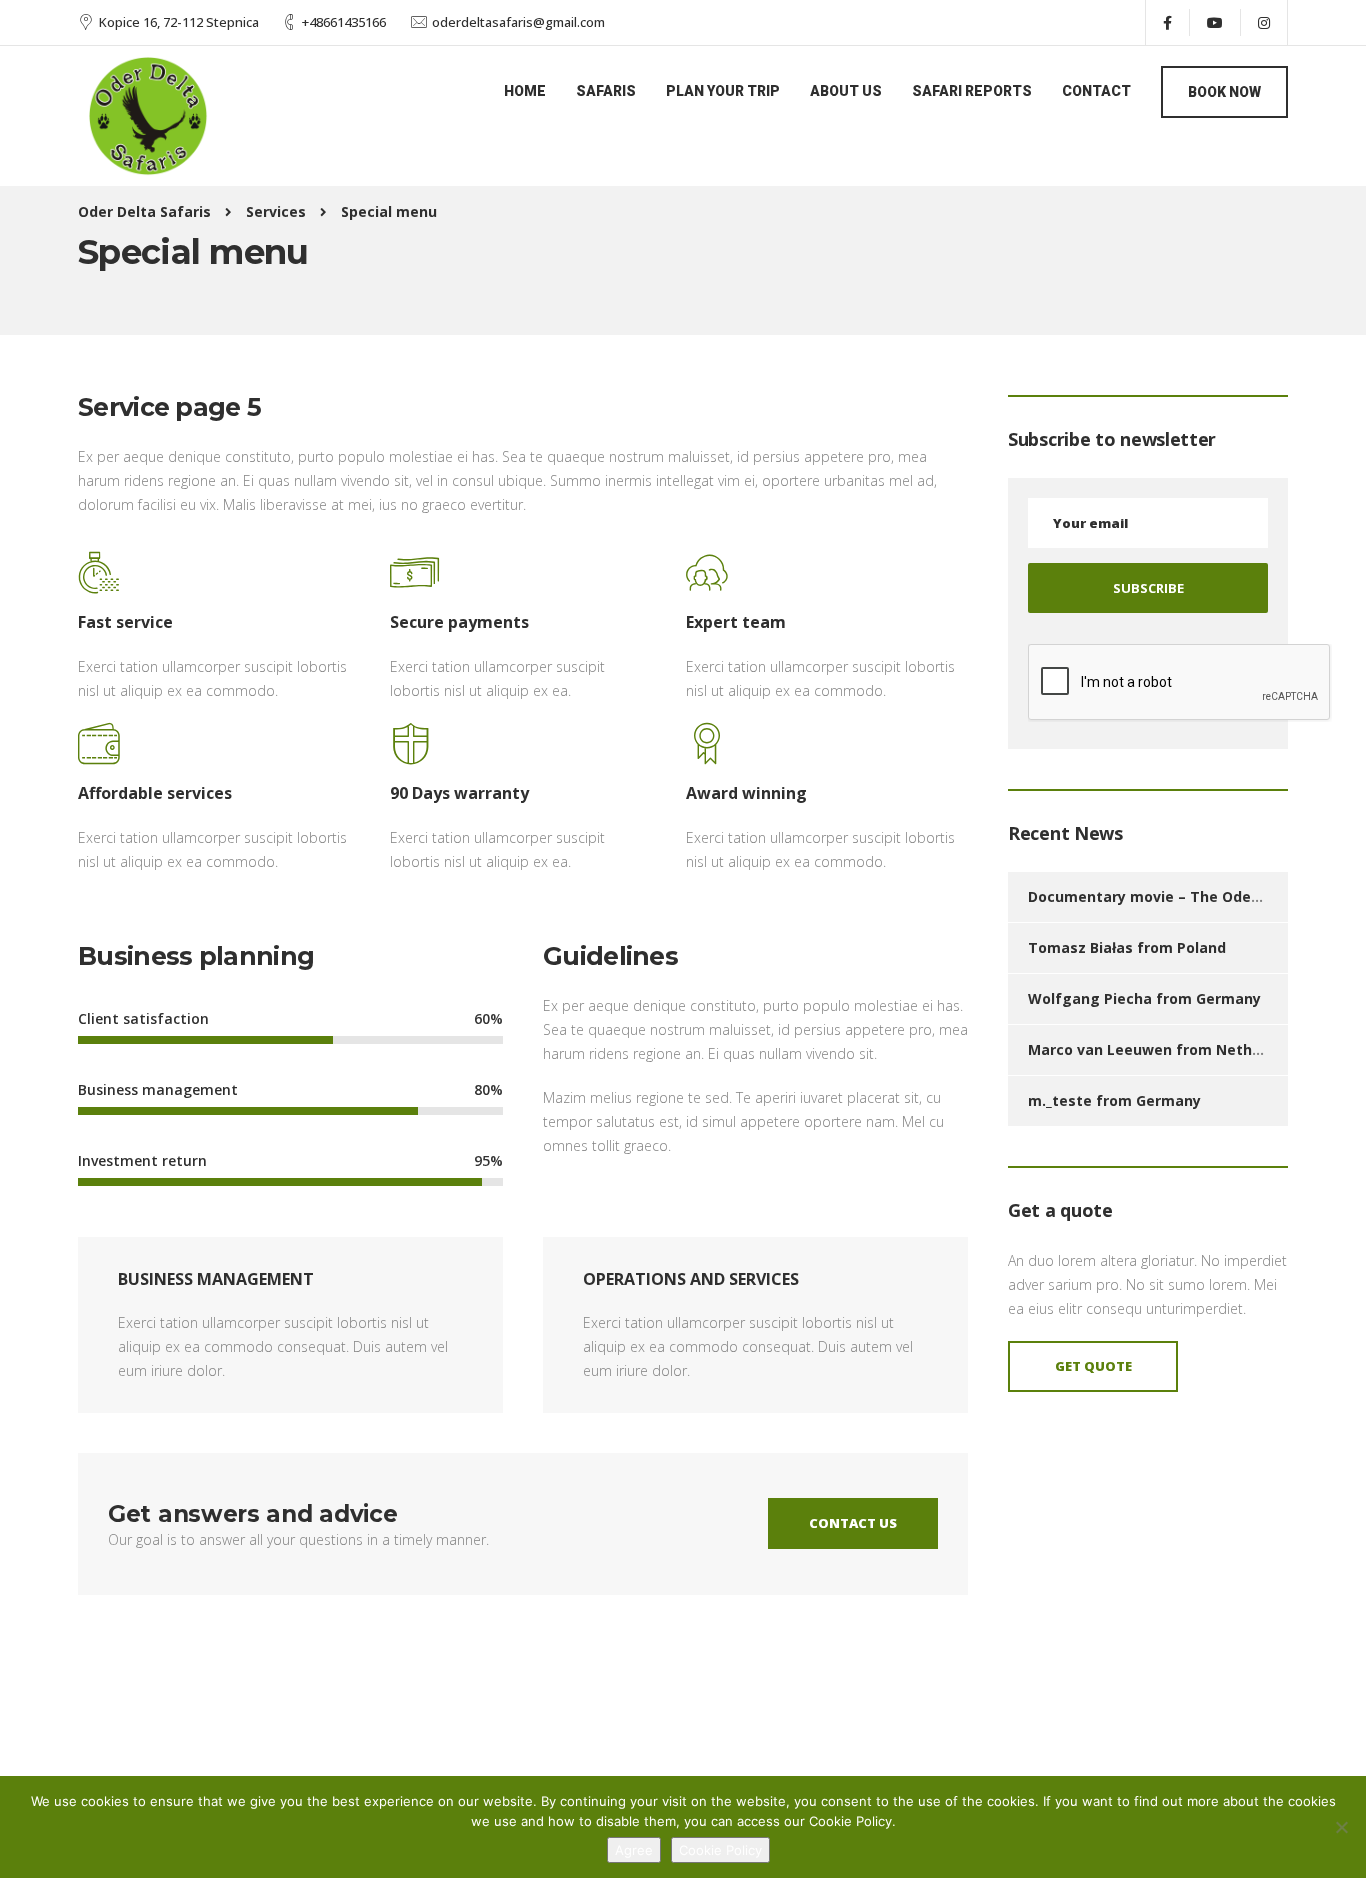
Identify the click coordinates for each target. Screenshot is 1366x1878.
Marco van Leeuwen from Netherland (1163, 1049)
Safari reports (972, 91)
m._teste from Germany (1114, 1100)
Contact (1096, 91)
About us (846, 91)
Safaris (606, 91)
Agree (634, 1850)
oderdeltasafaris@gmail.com (518, 22)
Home (525, 91)
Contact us (853, 1523)
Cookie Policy (720, 1850)
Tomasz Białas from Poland (1127, 947)
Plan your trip (723, 91)
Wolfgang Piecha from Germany (1144, 998)
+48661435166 (344, 22)
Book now (1224, 92)
